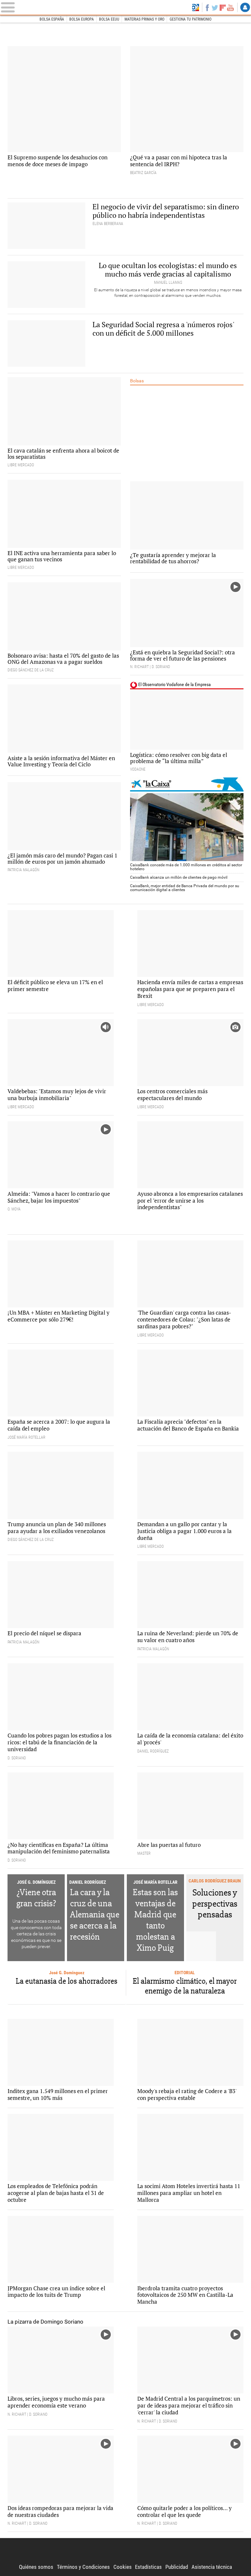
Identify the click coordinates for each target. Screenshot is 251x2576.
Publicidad (177, 2567)
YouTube (230, 8)
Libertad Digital (125, 2551)
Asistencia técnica (212, 2567)
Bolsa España (52, 19)
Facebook (207, 8)
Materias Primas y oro (144, 19)
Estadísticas (148, 2567)
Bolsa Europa (82, 19)
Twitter (215, 8)
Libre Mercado (126, 7)
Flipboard (223, 8)
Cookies (123, 2567)
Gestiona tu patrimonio (191, 19)
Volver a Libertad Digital (196, 8)
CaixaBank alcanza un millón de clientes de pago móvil (179, 877)
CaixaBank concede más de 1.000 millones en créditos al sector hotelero (186, 867)
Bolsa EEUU (109, 19)
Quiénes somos (36, 2567)
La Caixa (187, 784)
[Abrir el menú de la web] (40, 7)
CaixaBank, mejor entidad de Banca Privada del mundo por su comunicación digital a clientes (185, 888)
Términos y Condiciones (83, 2567)
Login (245, 8)
